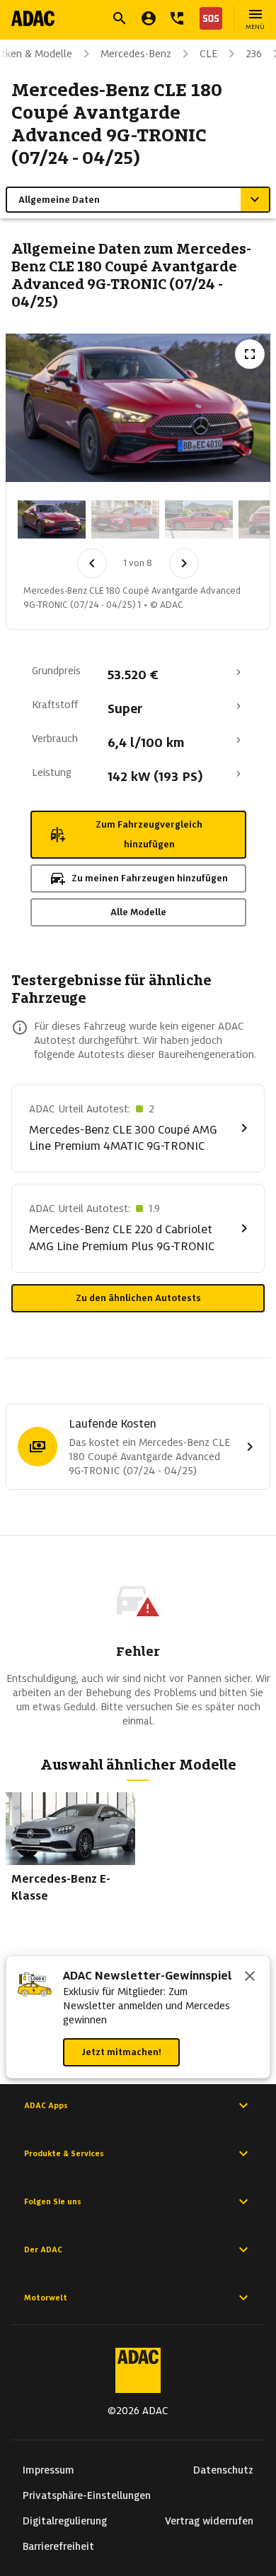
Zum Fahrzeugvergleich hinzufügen (149, 834)
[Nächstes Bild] (184, 563)
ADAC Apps (46, 2105)
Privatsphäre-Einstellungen (87, 2495)
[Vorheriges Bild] (92, 563)
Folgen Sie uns (53, 2201)
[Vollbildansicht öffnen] (250, 354)
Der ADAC (43, 2249)
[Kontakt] (177, 18)
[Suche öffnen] (120, 18)
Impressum (48, 2470)
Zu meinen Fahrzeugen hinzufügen (150, 878)
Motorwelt (46, 2298)
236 (254, 54)
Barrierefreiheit (58, 2546)
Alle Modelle (138, 912)
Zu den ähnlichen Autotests (138, 1298)
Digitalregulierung (65, 2521)
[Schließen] (250, 1977)
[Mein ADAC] (149, 18)
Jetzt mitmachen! (121, 2052)
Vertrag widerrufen (209, 2521)
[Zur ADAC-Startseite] (33, 18)
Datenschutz (223, 2470)
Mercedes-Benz (136, 54)
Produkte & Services (64, 2153)
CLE (208, 54)
